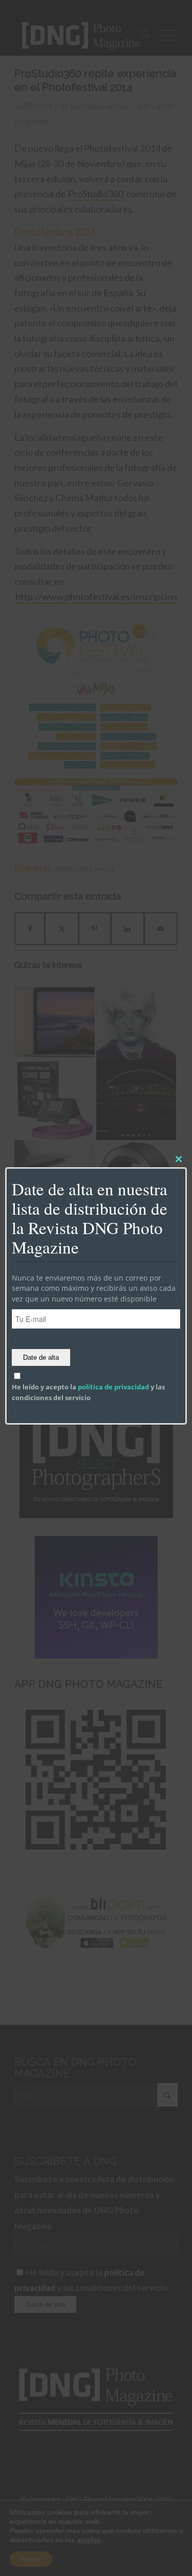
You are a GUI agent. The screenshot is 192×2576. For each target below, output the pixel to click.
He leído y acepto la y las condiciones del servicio (88, 1392)
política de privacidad (113, 1387)
